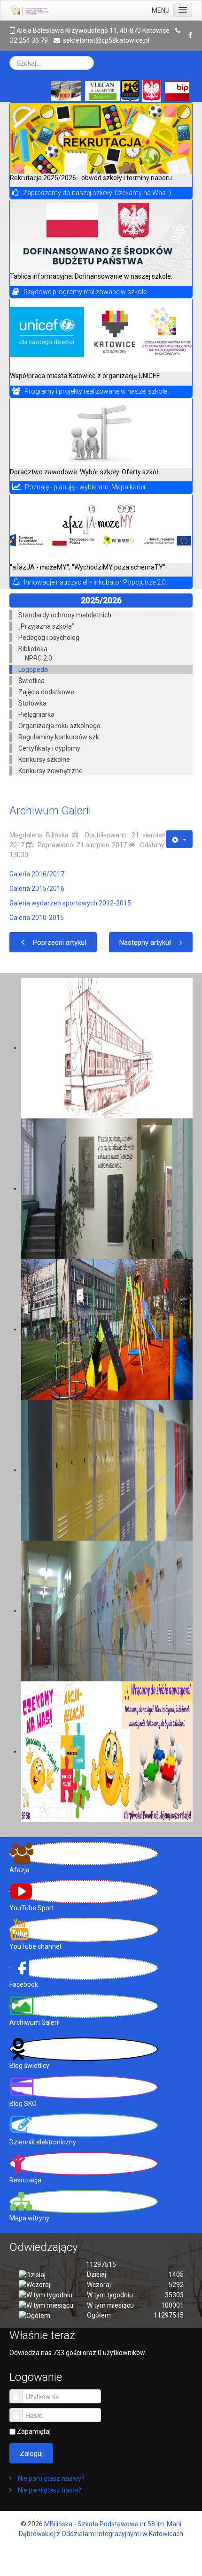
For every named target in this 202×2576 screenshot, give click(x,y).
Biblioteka (33, 649)
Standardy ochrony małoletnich (65, 615)
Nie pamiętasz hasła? (49, 2490)
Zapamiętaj (34, 2432)
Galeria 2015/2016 (37, 889)
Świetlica (31, 681)
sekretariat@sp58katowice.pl (106, 40)
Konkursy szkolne (44, 760)
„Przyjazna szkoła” (46, 626)
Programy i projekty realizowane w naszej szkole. (97, 391)
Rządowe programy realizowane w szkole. (86, 292)
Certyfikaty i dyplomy (49, 748)
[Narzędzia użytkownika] (179, 839)
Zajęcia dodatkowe (46, 692)
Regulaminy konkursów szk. (59, 737)
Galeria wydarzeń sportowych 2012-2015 (70, 903)
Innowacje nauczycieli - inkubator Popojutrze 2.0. (96, 582)
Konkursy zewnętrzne (50, 771)
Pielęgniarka (36, 714)
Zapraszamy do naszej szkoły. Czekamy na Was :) (97, 193)
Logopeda (33, 669)
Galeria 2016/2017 (37, 874)
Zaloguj (31, 2454)
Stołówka (32, 703)
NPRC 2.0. (39, 658)
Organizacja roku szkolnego (59, 726)
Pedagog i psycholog (49, 638)
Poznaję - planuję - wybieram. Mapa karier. (86, 487)
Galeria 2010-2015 (37, 918)
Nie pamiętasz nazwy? (50, 2478)
